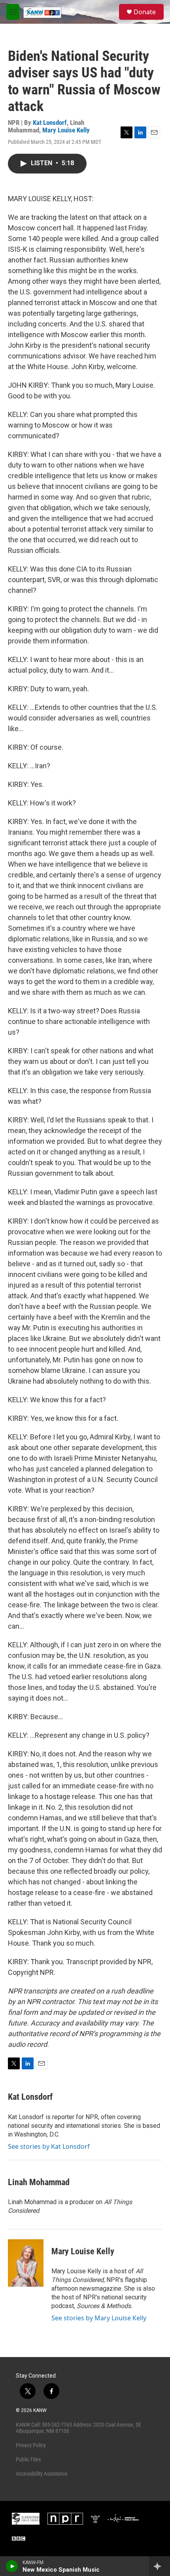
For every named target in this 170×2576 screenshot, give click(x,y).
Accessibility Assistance (42, 2474)
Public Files (28, 2459)
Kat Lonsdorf (50, 123)
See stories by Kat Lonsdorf (49, 2146)
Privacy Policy (31, 2445)
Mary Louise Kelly (66, 130)
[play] (12, 2566)
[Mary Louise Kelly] (26, 2263)
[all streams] (160, 2566)
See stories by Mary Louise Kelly (99, 2318)
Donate (145, 12)
